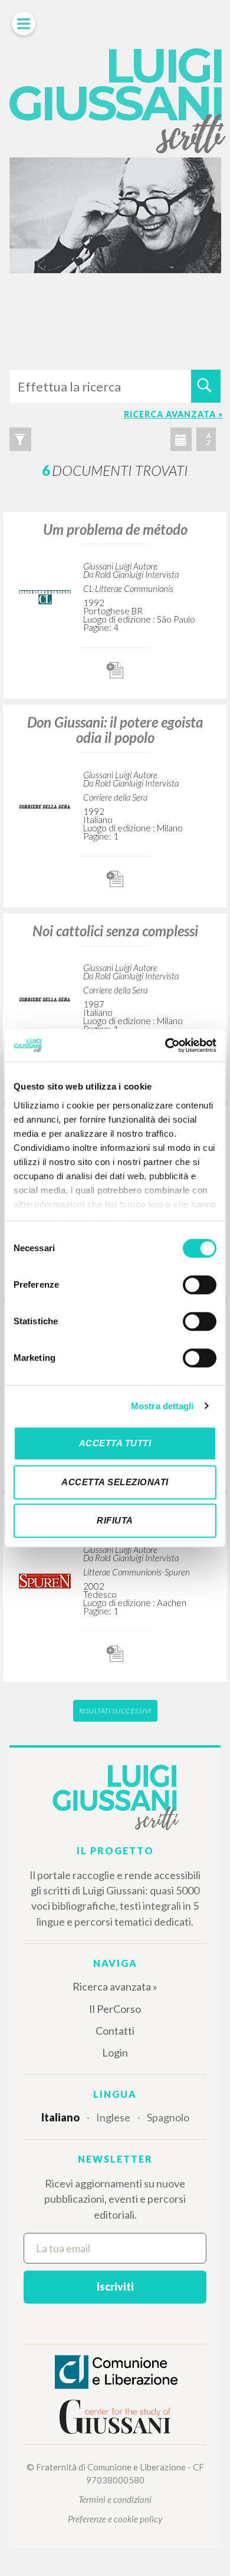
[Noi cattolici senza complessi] (45, 998)
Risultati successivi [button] (115, 1711)
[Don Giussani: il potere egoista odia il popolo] (45, 805)
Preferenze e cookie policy (115, 2519)
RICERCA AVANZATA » (173, 414)
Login (115, 2052)
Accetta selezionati (115, 1482)
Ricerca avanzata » (115, 1986)
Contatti (115, 2031)
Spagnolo (168, 2117)
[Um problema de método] (45, 596)
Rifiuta (115, 1520)
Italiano (60, 2117)
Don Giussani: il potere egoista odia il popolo (115, 730)
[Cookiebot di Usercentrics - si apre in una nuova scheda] (165, 1045)
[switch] (200, 1285)
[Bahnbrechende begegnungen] (45, 1580)
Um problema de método (115, 529)
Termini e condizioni (115, 2499)
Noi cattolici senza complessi (115, 931)
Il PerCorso (115, 2009)
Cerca (206, 386)
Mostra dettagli (162, 1406)
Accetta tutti (115, 1443)
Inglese (113, 2117)
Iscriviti (115, 2287)
